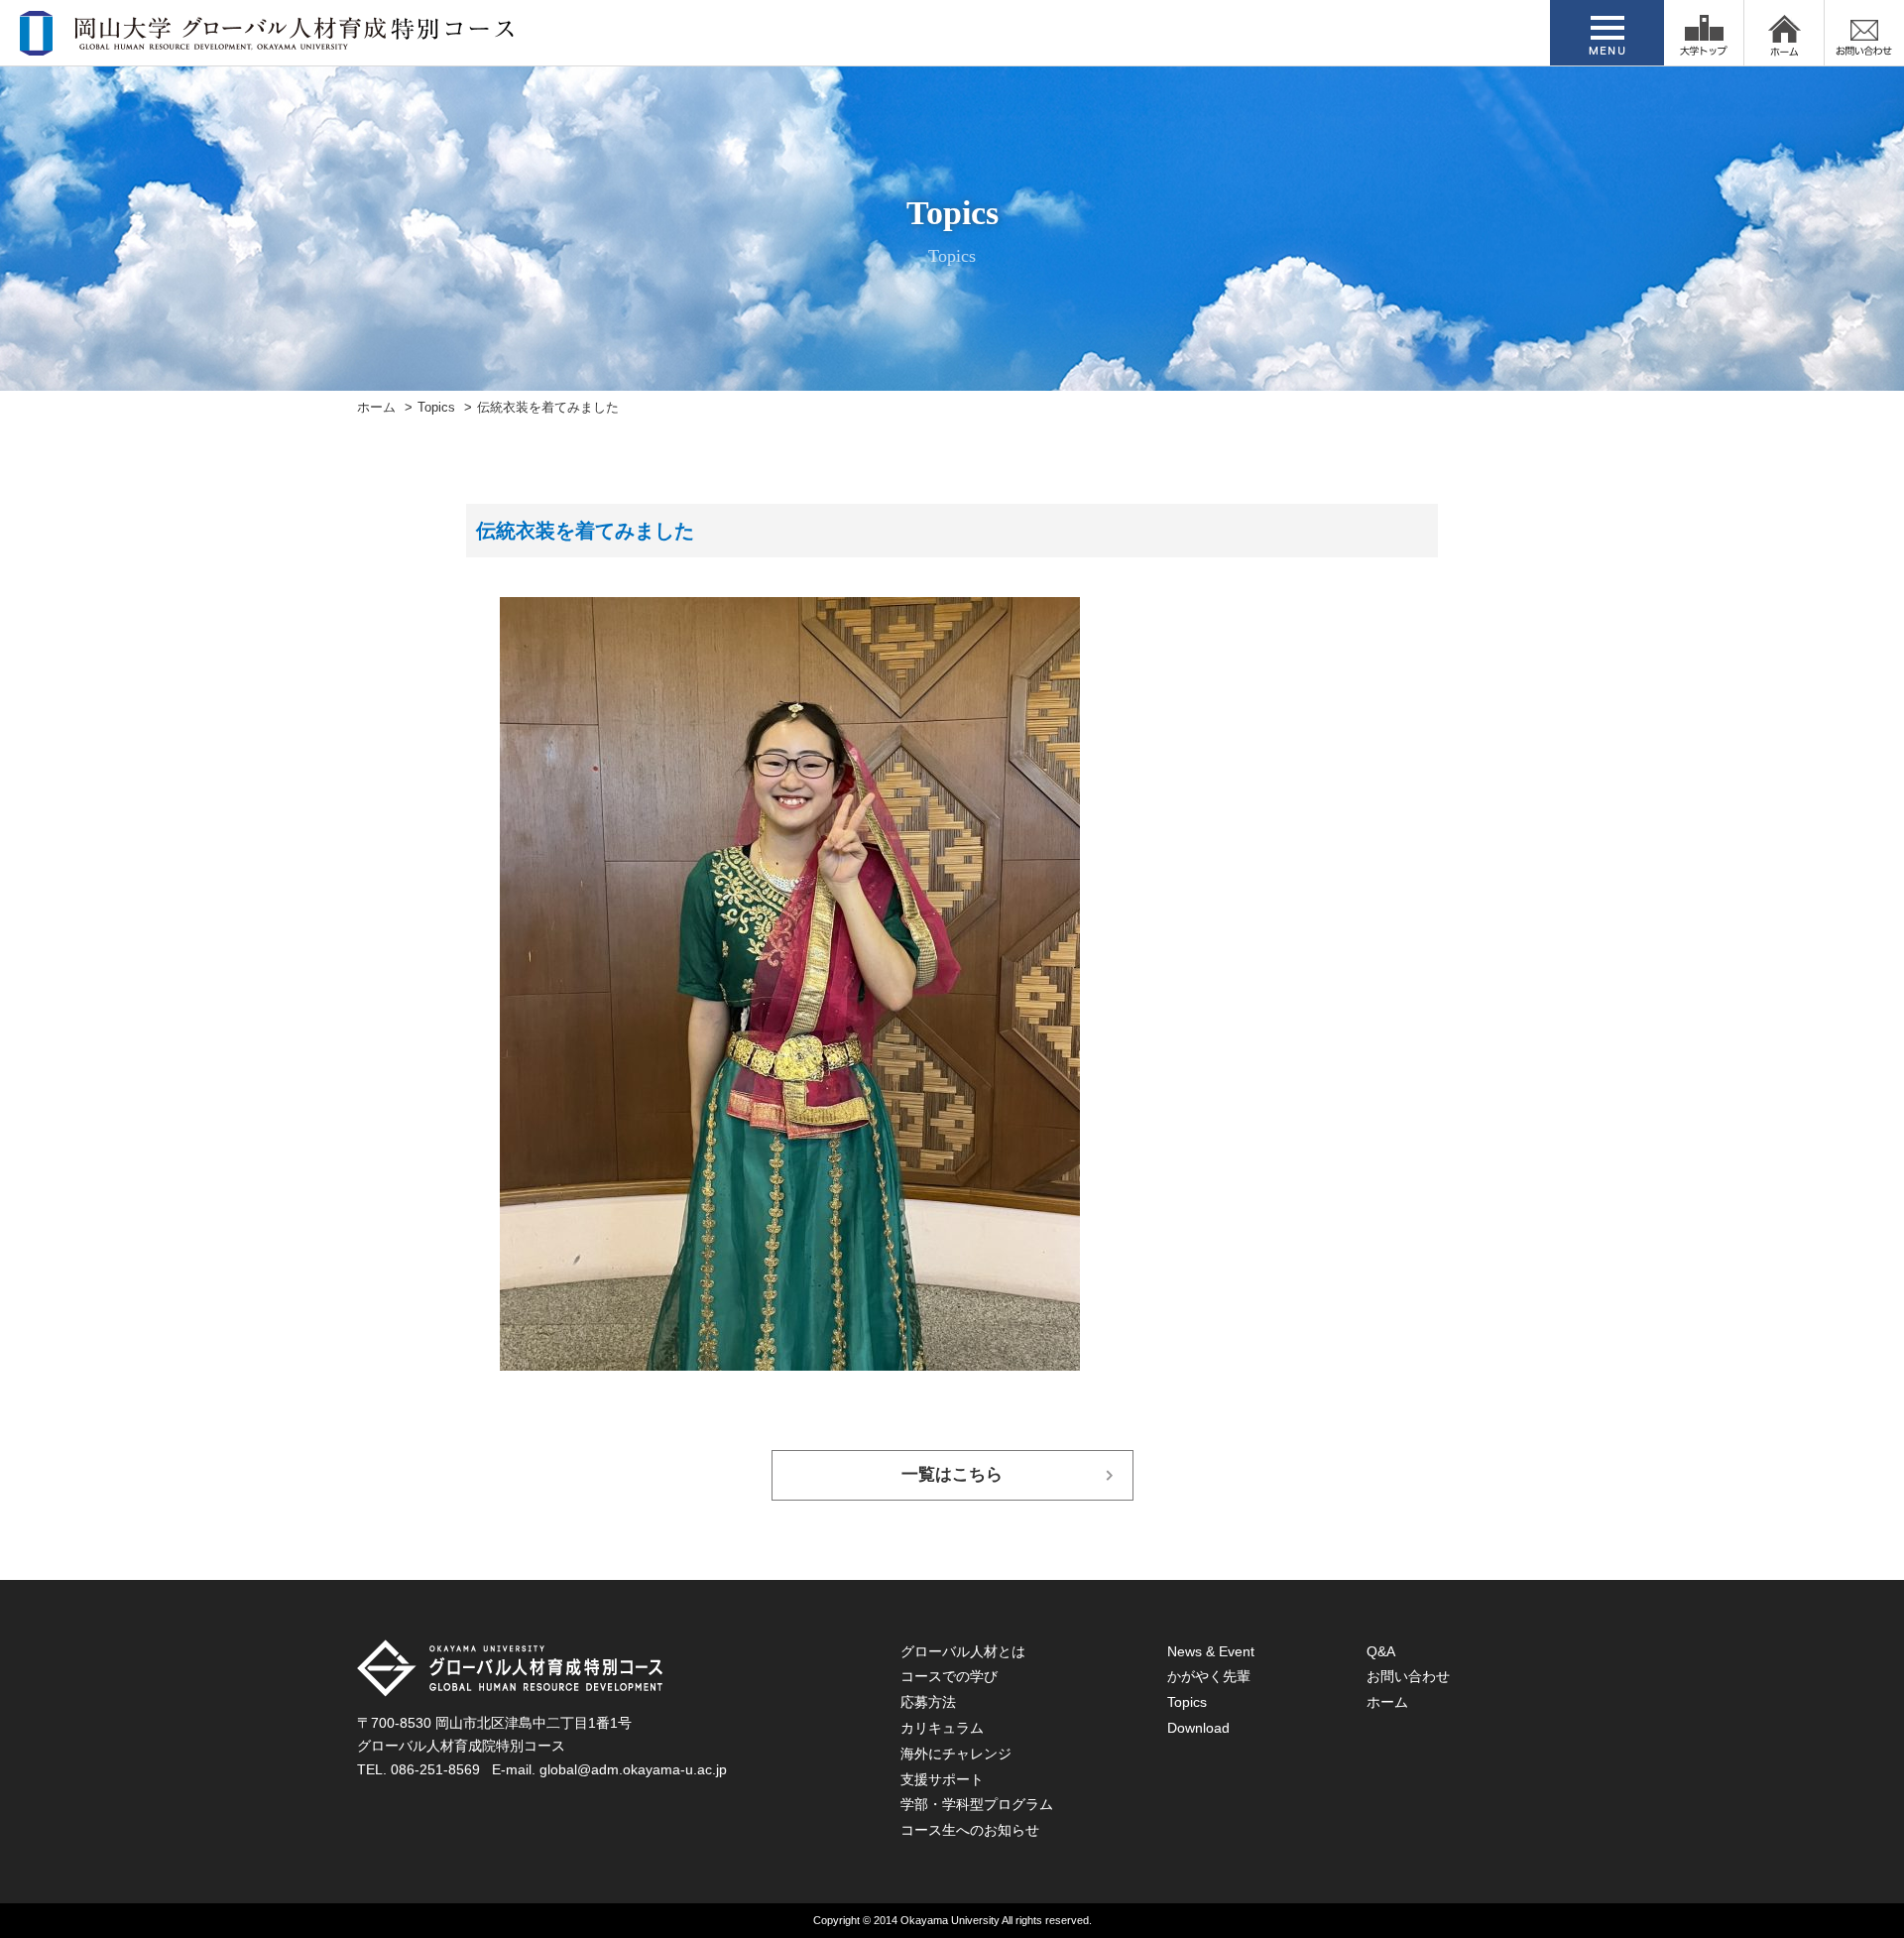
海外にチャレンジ (956, 1754)
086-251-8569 (435, 1769)
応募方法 (928, 1702)
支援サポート (942, 1779)
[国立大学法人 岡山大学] (1704, 33)
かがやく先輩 (1209, 1676)
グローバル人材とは (963, 1651)
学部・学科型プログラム (977, 1804)
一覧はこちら (952, 1474)
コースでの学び (949, 1676)
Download (1198, 1728)
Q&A (1381, 1651)
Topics (436, 408)
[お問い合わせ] (1864, 33)
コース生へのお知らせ (970, 1830)
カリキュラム (942, 1728)
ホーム (376, 408)
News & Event (1211, 1651)
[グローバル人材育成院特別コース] (269, 43)
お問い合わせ (1408, 1676)
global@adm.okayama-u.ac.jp (633, 1769)
